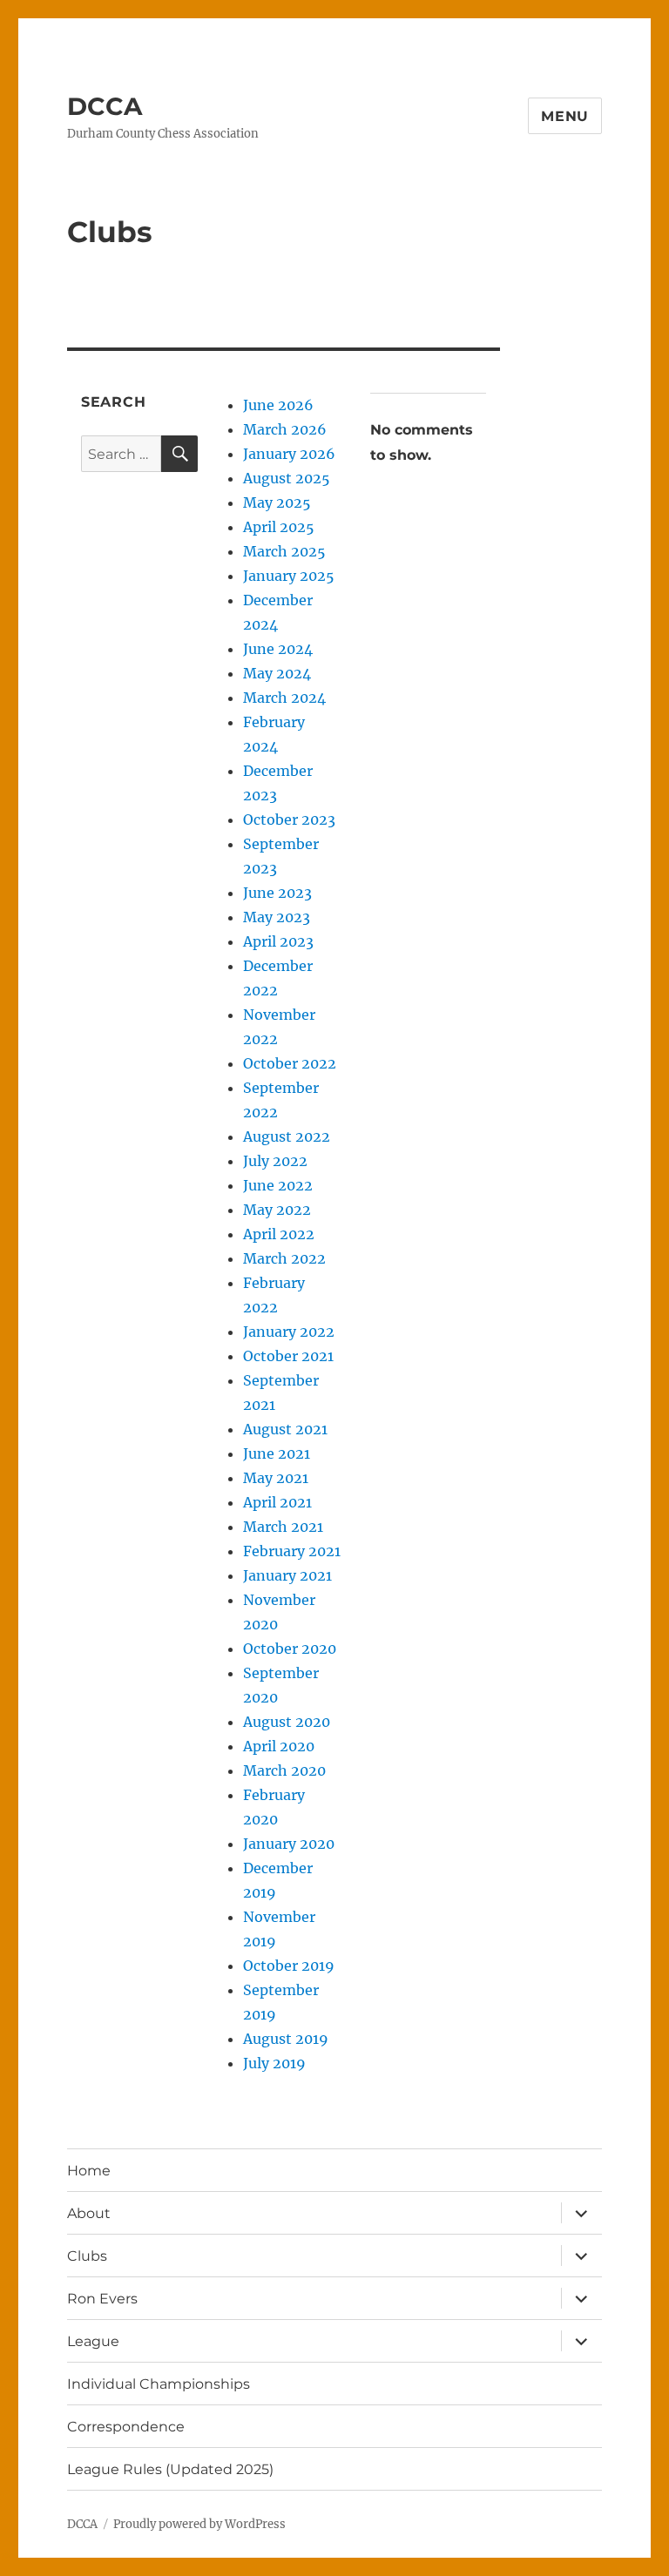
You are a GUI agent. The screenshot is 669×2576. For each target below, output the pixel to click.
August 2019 (286, 2039)
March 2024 (284, 698)
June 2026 (278, 405)
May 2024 (277, 673)
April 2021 (277, 1502)
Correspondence (126, 2427)
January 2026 (289, 454)
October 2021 (288, 1356)
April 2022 (279, 1234)
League (93, 2341)
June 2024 (278, 649)
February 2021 (292, 1551)
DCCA (105, 106)
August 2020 (287, 1722)
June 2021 (277, 1453)
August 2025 (287, 478)
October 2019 (289, 1966)
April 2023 (278, 941)
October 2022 (290, 1063)
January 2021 (287, 1575)
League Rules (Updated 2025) (170, 2469)
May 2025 (277, 502)
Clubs (87, 2256)
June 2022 (278, 1185)
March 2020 (284, 1770)
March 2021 (283, 1527)
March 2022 (284, 1258)
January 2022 (289, 1332)
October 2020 (290, 1649)
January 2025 (289, 576)
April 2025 (279, 527)
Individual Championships (159, 2384)
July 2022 (275, 1161)
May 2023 (277, 917)
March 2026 (285, 429)
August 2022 (287, 1136)
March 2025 (284, 551)
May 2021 (276, 1478)
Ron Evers (102, 2299)
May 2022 (277, 1210)
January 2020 (289, 1844)
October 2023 (289, 819)
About (89, 2213)
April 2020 (279, 1746)
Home (89, 2171)
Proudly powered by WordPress (199, 2524)
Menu (565, 116)
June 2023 (277, 893)
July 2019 (274, 2063)
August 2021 (285, 1429)
